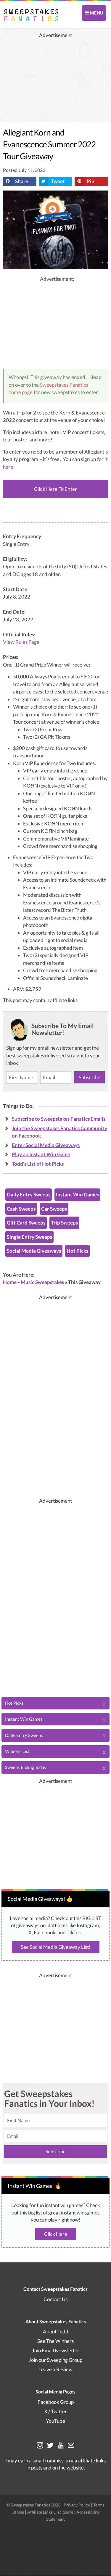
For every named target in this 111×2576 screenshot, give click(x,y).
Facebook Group (56, 2402)
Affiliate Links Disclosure (51, 2512)
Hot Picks (77, 1251)
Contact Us (55, 2299)
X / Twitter (55, 2411)
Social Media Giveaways (34, 1251)
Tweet (58, 181)
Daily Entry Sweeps (29, 1195)
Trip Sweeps (64, 1223)
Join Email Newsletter (56, 2350)
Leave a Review (55, 2369)
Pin (91, 181)
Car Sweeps (54, 1209)
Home (10, 1282)
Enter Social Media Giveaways (46, 1145)
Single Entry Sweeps (29, 1237)
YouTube (55, 2421)
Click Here (56, 2234)
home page (21, 392)
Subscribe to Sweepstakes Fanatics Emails (59, 1119)
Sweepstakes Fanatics (64, 385)
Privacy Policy (77, 2505)
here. (9, 467)
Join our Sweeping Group (55, 2360)
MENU (96, 13)
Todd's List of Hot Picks (38, 1164)
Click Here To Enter (55, 489)
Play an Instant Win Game (41, 1154)
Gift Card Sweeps (26, 1223)
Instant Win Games (77, 1195)
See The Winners (55, 2341)
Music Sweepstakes (42, 1282)
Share (22, 181)
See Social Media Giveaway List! (56, 1947)
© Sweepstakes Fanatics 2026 (34, 2505)
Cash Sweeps (21, 1209)
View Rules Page (21, 642)
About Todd (56, 2331)
